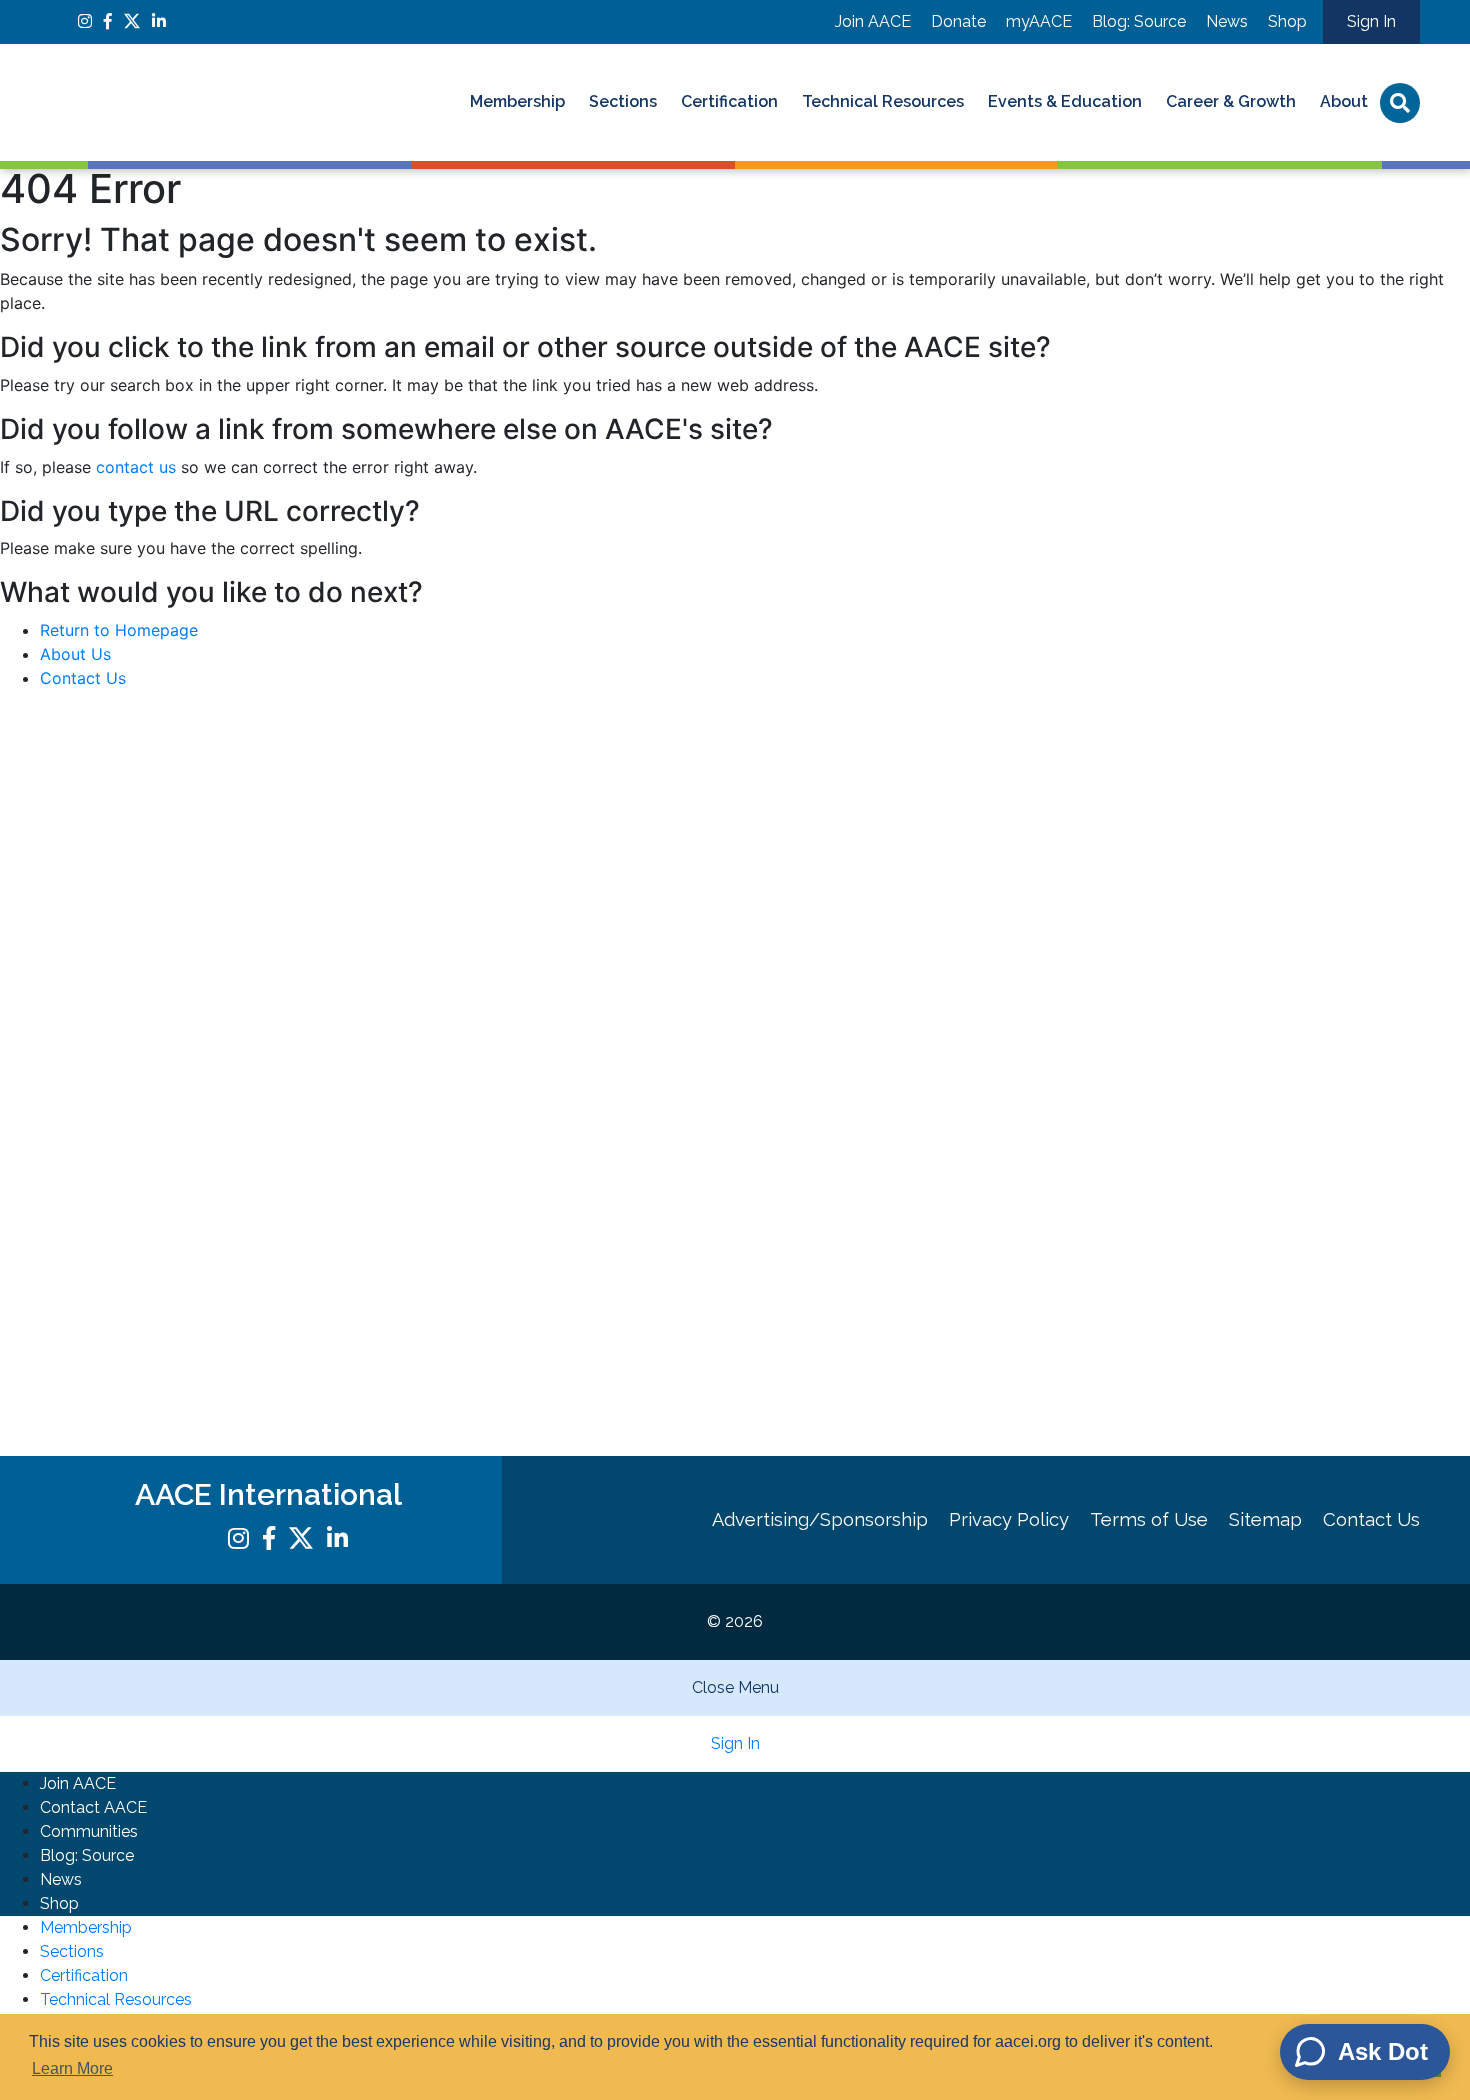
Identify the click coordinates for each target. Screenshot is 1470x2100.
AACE (210, 102)
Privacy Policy (1009, 1519)
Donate (958, 21)
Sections (623, 101)
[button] (735, 290)
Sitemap (1265, 1519)
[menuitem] (517, 103)
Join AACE (873, 21)
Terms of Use (1149, 1519)
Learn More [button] (72, 2068)
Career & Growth (1231, 101)
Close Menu (735, 1687)
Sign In (1371, 21)
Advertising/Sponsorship (820, 1519)
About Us (75, 654)
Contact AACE (93, 1807)
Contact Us (83, 678)
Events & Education (1065, 101)
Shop (1287, 21)
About (1344, 101)
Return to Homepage (119, 630)
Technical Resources (883, 101)
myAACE (1039, 21)
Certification (729, 101)
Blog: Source (1139, 21)
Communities (89, 1831)
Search (1400, 103)
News (1227, 21)
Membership (517, 101)
